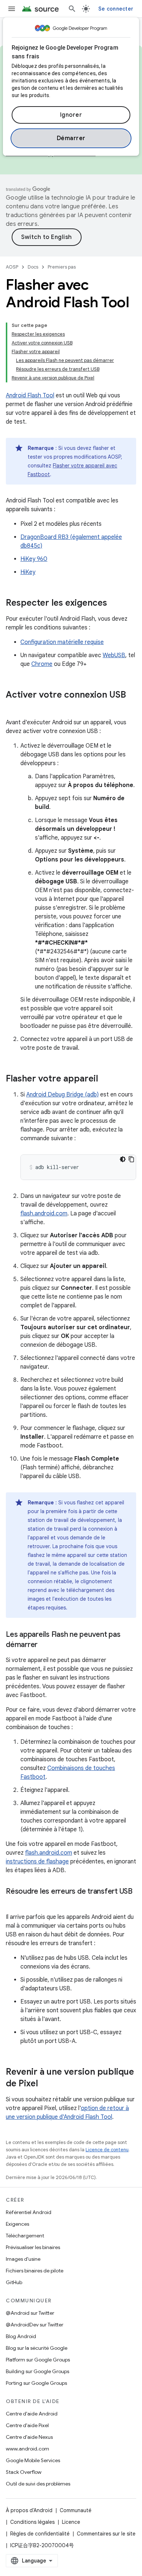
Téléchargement (25, 2236)
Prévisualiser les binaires (33, 2247)
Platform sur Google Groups (38, 2360)
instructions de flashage (37, 1862)
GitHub (14, 2282)
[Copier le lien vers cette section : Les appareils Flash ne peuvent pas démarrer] (45, 1645)
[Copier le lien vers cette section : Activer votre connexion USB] (13, 707)
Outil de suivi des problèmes (38, 2484)
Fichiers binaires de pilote (35, 2271)
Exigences (17, 2224)
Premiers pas (62, 267)
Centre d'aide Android (32, 2414)
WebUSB (114, 655)
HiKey (28, 572)
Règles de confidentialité (40, 2534)
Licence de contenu (107, 2150)
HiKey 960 (34, 559)
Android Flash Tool (30, 396)
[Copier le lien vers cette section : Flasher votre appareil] (105, 1079)
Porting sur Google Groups (36, 2383)
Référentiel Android (29, 2212)
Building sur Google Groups (38, 2371)
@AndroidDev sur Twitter (35, 2325)
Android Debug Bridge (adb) (62, 1095)
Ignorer (71, 115)
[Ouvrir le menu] (12, 9)
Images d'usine (23, 2259)
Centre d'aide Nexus (29, 2437)
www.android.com (27, 2449)
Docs (33, 267)
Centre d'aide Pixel (27, 2425)
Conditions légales (32, 2522)
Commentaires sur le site (106, 2534)
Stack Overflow (24, 2472)
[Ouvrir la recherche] (72, 9)
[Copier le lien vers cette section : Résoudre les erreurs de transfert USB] (13, 1902)
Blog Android (21, 2336)
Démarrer (71, 138)
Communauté (76, 2510)
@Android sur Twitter (30, 2313)
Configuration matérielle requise (62, 642)
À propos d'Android (29, 2510)
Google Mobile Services (33, 2460)
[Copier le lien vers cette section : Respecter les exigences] (114, 603)
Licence (71, 2522)
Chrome (42, 664)
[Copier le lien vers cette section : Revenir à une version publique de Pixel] (45, 2084)
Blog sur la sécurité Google (37, 2348)
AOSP (12, 267)
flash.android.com (44, 1214)
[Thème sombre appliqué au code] (123, 1159)
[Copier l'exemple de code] (131, 1159)
